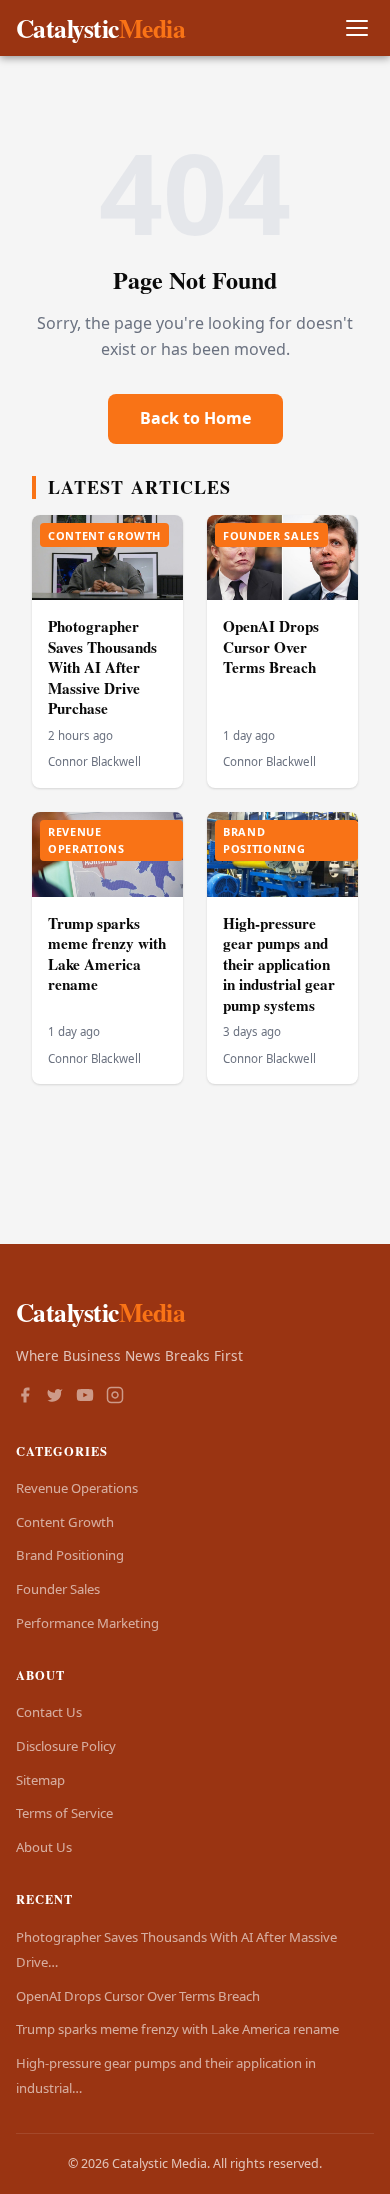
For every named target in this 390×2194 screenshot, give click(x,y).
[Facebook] (25, 1397)
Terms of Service (64, 1813)
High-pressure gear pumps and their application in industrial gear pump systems (279, 964)
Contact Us (49, 1712)
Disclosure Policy (66, 1746)
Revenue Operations (77, 1488)
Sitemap (40, 1780)
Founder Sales (58, 1589)
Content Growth (65, 1522)
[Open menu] (356, 28)
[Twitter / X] (55, 1397)
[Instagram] (115, 1397)
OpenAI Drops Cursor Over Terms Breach (271, 646)
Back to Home (195, 418)
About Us (44, 1847)
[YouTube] (85, 1397)
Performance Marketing (87, 1623)
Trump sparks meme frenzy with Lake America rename (107, 954)
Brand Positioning (70, 1555)
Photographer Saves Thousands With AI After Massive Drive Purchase (102, 667)
